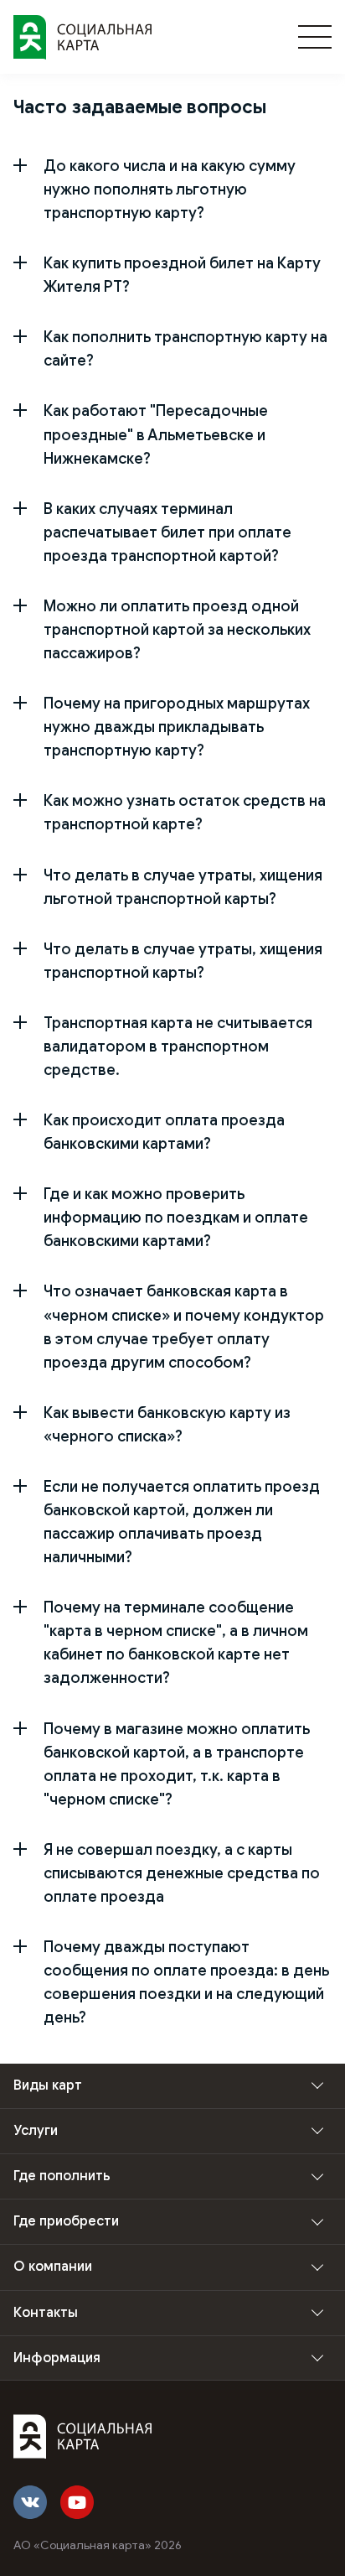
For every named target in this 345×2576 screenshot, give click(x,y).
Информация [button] (57, 2358)
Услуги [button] (36, 2131)
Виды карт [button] (48, 2085)
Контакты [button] (46, 2313)
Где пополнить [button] (62, 2176)
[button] (172, 190)
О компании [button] (53, 2267)
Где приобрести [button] (66, 2221)
